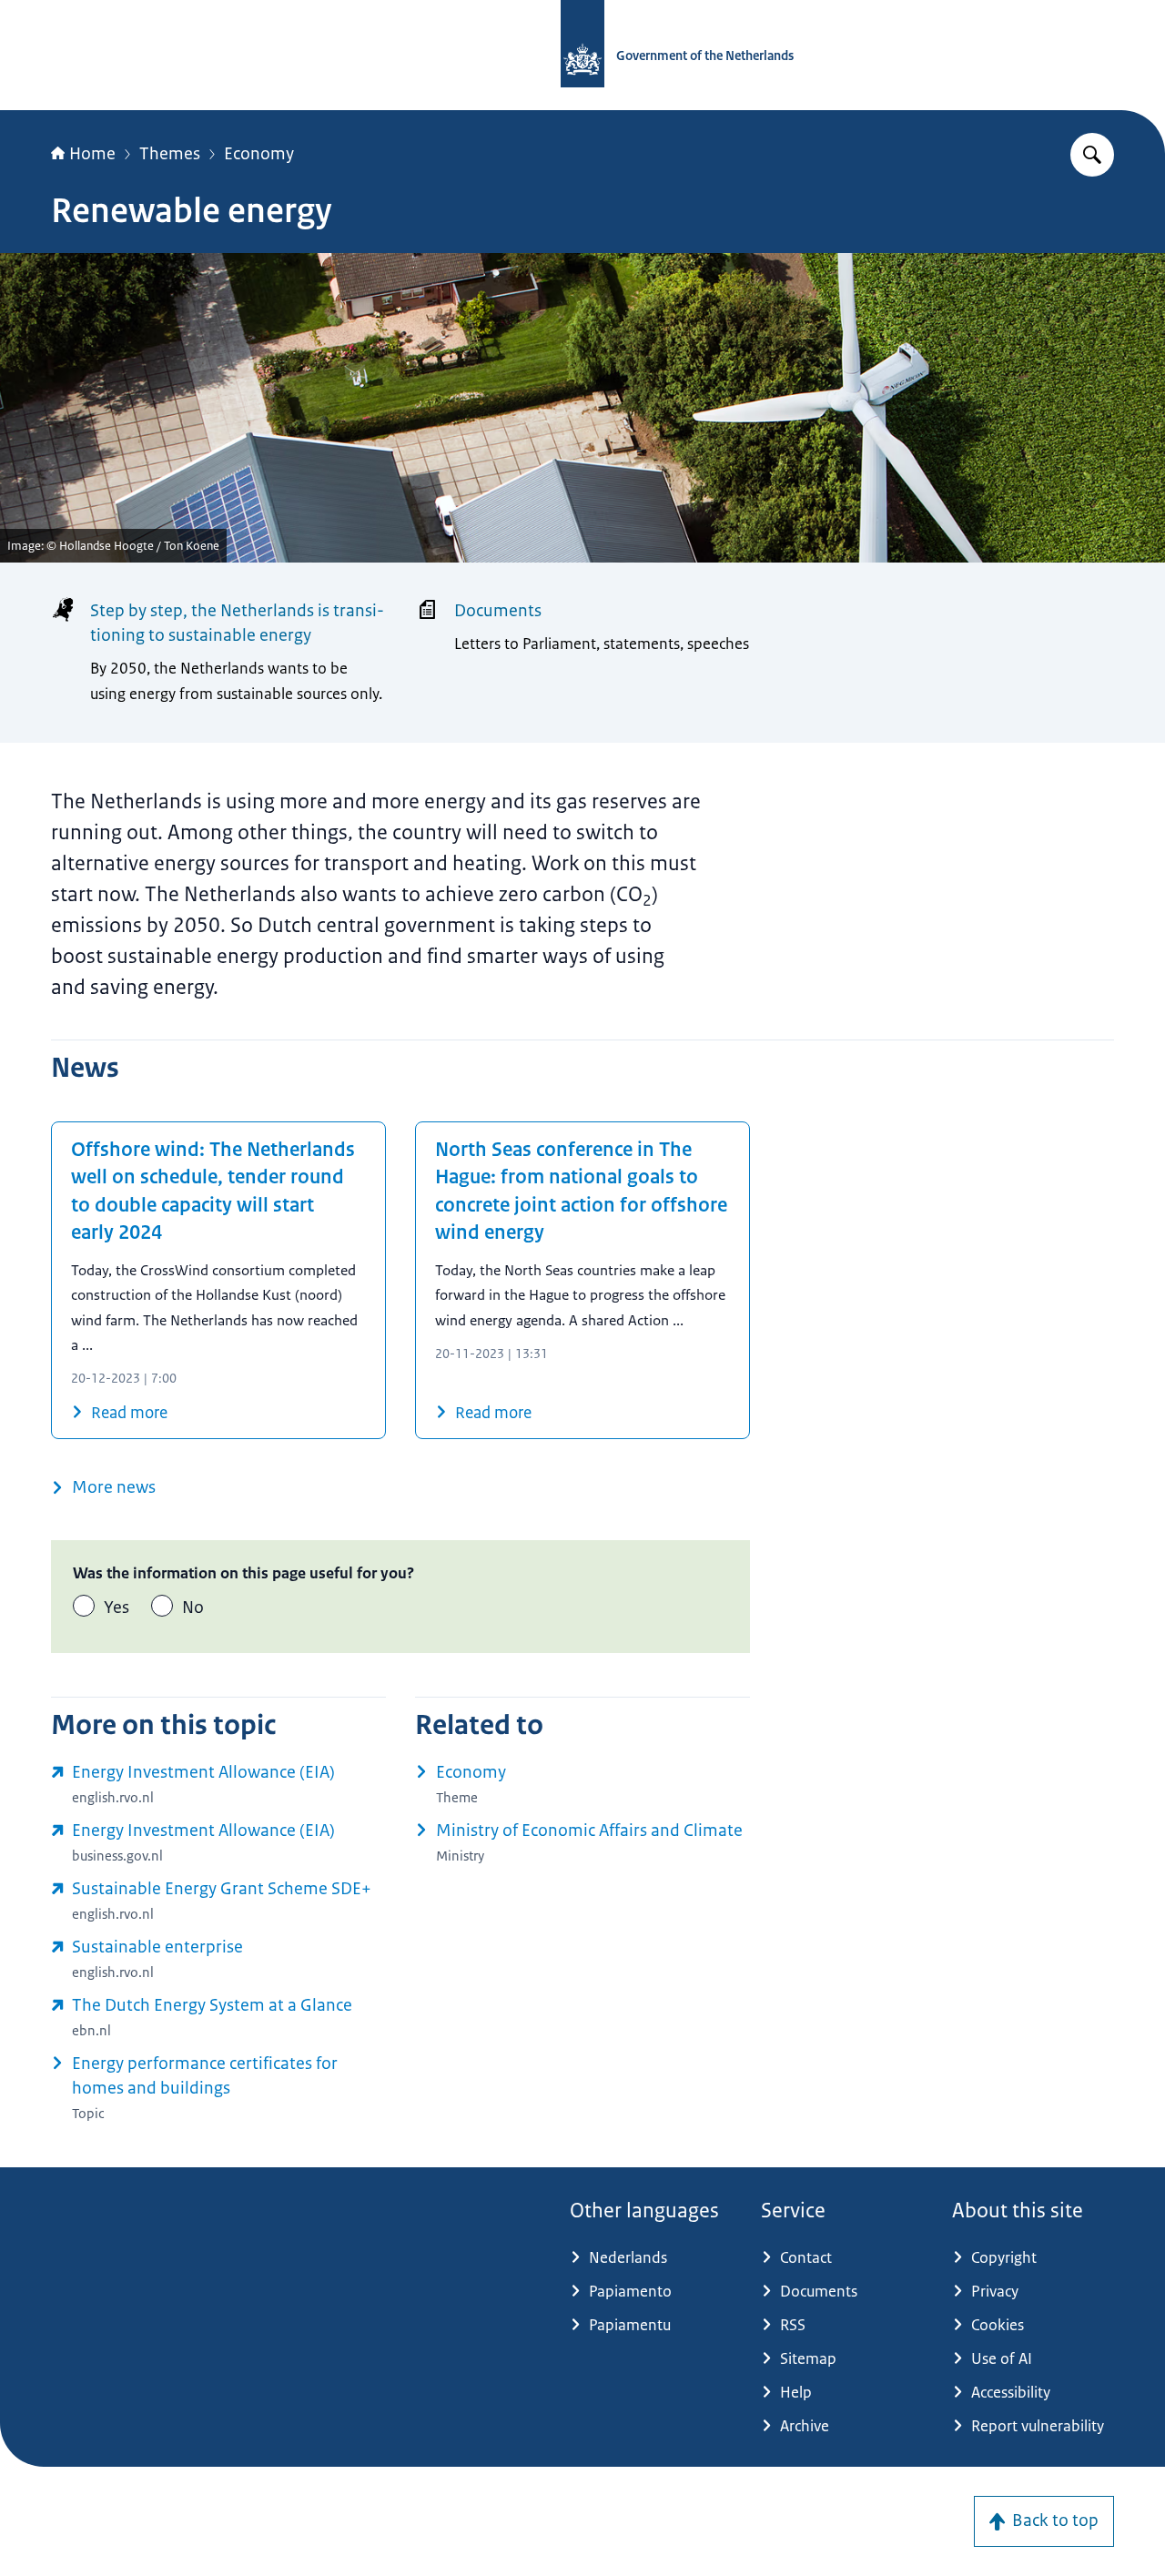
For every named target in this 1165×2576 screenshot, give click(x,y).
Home (92, 154)
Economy (259, 154)
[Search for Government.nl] (1092, 155)
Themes (170, 154)
